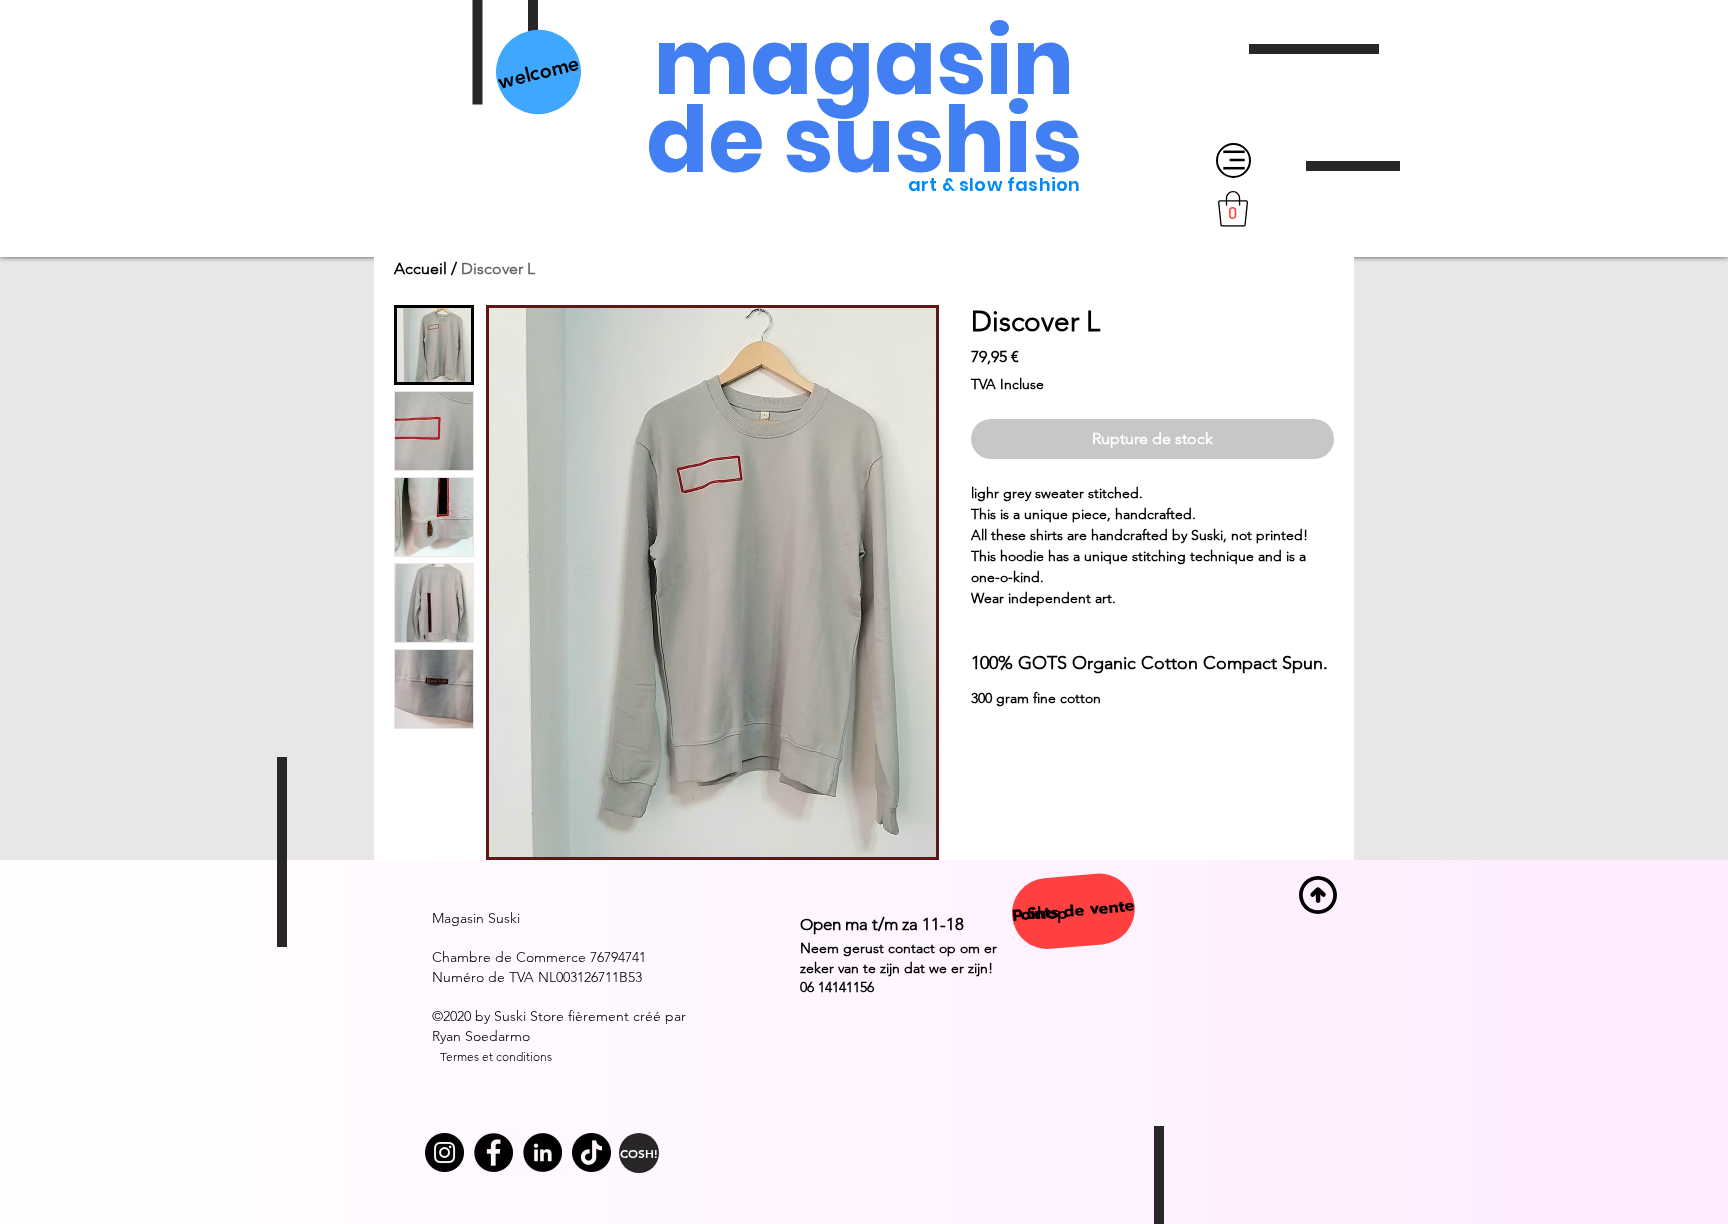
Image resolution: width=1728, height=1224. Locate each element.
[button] (1233, 209)
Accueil (420, 268)
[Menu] (1233, 160)
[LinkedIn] (542, 1152)
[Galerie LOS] (493, 1152)
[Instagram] (444, 1152)
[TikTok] (591, 1152)
